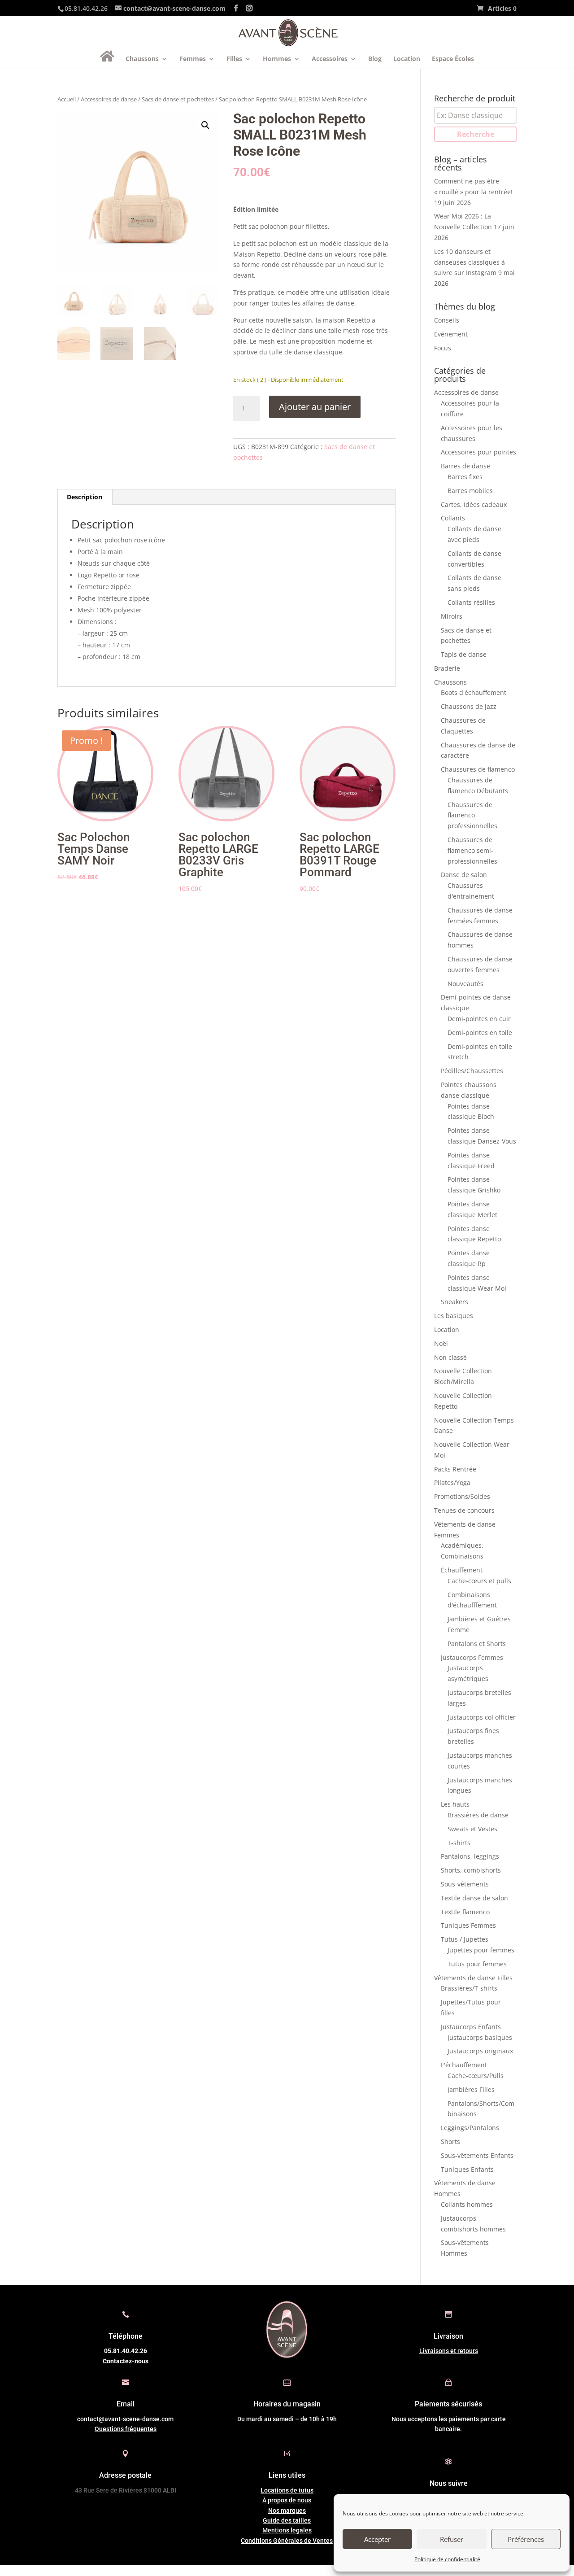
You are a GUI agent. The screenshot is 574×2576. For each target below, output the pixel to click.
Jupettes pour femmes (481, 1950)
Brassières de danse (478, 1815)
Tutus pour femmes (477, 1964)
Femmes (193, 59)
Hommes (277, 59)
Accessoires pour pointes (478, 452)
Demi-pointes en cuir (479, 1019)
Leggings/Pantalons (470, 2128)
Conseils (447, 320)
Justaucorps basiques (480, 2037)
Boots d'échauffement (474, 692)
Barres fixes (465, 477)
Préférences (526, 2539)
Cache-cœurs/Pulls (476, 2076)
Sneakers (454, 1302)
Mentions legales (287, 2530)
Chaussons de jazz (469, 706)
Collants (453, 518)
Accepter (377, 2539)
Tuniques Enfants (467, 2169)
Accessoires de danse (109, 99)
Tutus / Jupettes (465, 1939)
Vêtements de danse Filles (473, 1978)
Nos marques (287, 2511)
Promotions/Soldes (462, 1496)
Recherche (476, 134)
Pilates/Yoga (452, 1482)
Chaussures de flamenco (478, 769)
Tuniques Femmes (468, 1925)
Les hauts (455, 1804)
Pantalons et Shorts (477, 1644)
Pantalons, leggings (470, 1856)
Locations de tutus (287, 2490)
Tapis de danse (464, 654)
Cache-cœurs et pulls (479, 1581)
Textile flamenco (465, 1912)
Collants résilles (471, 602)
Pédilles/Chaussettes (472, 1071)
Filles (234, 59)
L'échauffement (464, 2065)
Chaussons (142, 59)
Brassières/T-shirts (469, 1988)
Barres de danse (465, 466)
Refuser (452, 2539)
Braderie (447, 668)
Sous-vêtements (465, 1884)
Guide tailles (287, 2520)
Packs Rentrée (455, 1469)
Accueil (67, 99)
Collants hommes (467, 2204)
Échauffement (462, 1570)
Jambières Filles (471, 2089)
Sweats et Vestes (472, 1829)
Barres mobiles (470, 491)
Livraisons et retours (449, 2351)
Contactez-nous (126, 2361)
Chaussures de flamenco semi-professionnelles (472, 850)
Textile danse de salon (474, 1898)
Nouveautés (465, 984)
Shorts (450, 2142)
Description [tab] (85, 497)
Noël (441, 1343)
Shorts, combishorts (471, 1870)
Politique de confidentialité (447, 2559)
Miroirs (452, 616)
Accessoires (330, 59)
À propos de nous (287, 2500)
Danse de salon (464, 875)
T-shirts (459, 1843)
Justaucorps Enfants (471, 2027)
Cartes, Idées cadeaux (474, 504)
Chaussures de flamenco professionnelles (472, 815)
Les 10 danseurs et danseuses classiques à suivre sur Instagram (470, 262)
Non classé (450, 1357)
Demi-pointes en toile (480, 1033)
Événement (451, 334)
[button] (205, 125)
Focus (443, 348)
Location (407, 59)
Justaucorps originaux (480, 2051)
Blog (375, 59)
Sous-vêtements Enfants (477, 2155)
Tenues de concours (464, 1510)
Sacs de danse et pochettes (178, 99)
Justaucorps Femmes (472, 1657)
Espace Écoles (453, 59)
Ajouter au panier (315, 407)
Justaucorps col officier (482, 1717)
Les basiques (454, 1316)
